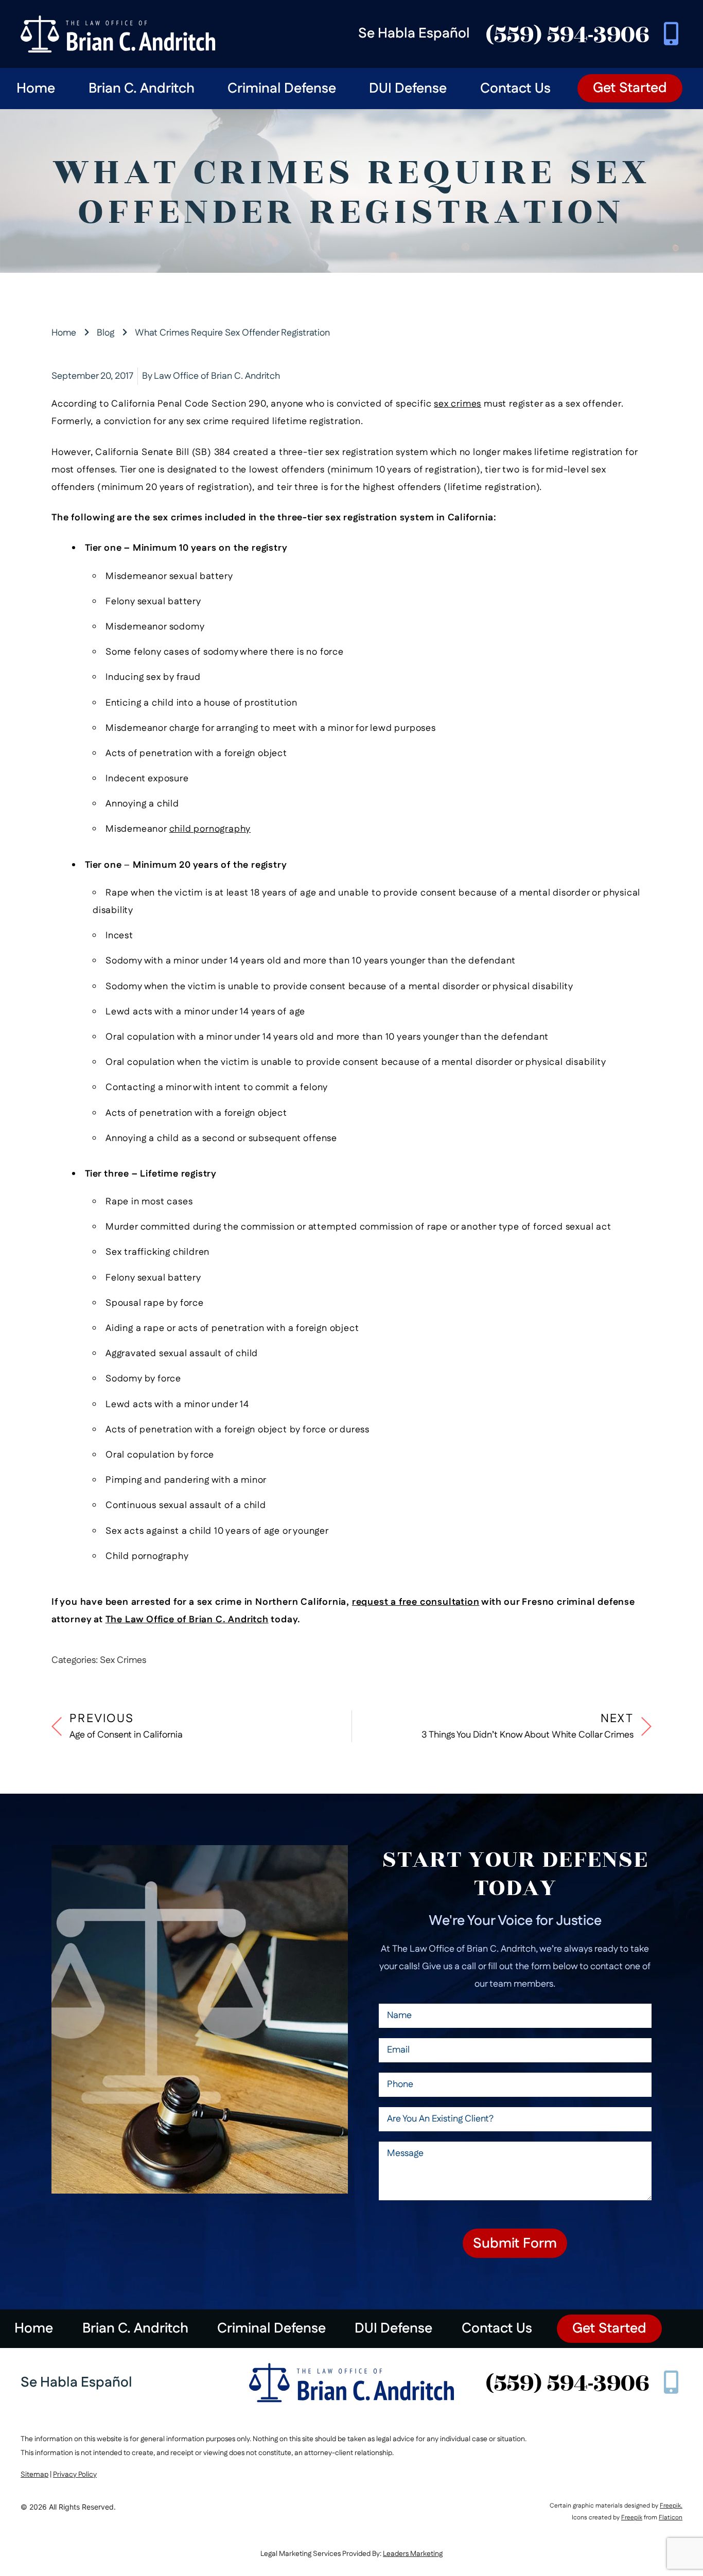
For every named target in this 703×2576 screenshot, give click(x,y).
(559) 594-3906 (567, 34)
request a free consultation (416, 1602)
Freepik (670, 2506)
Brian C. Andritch (142, 89)
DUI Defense (408, 89)
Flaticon (671, 2518)
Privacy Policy (75, 2475)
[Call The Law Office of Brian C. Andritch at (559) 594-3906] (671, 34)
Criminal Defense (282, 89)
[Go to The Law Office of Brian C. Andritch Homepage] (118, 34)
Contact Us (515, 89)
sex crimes (458, 404)
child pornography (210, 829)
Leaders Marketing (413, 2554)
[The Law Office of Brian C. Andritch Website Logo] (351, 2383)
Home (36, 89)
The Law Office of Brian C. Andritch (187, 1620)
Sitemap (34, 2475)
